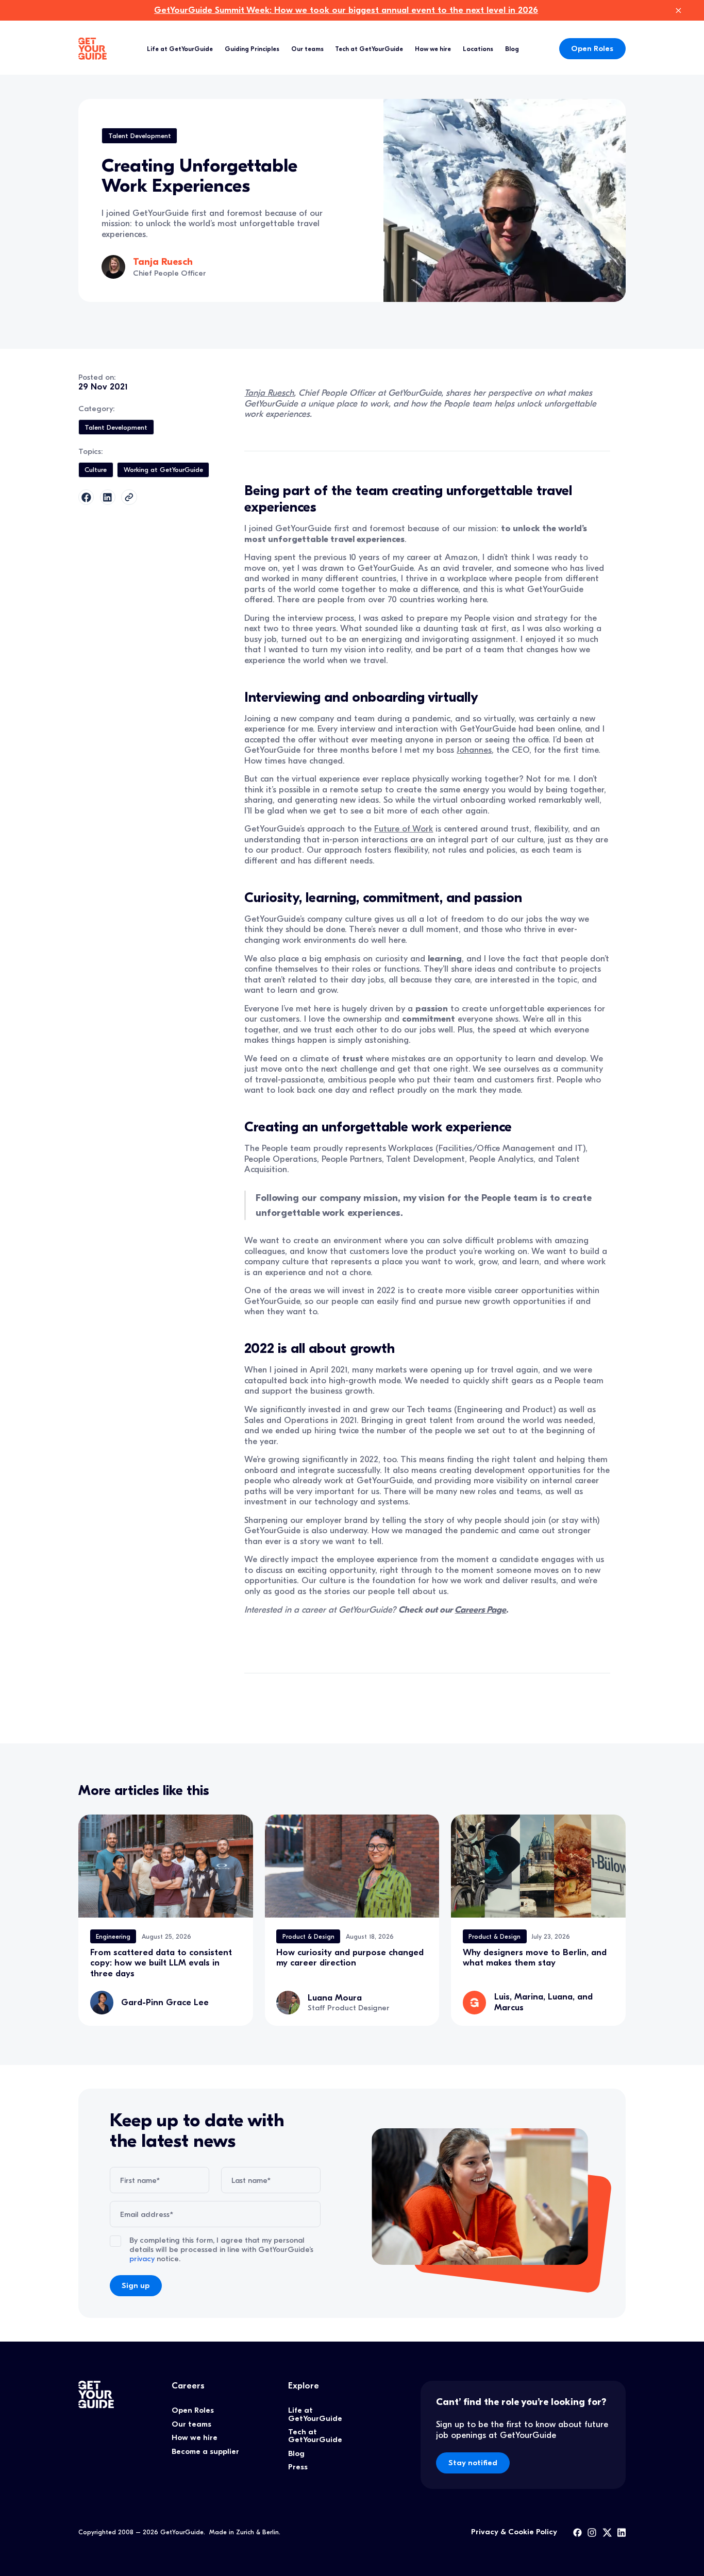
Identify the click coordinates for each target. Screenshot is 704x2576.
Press (298, 2467)
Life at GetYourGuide (180, 49)
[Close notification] (678, 11)
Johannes (474, 750)
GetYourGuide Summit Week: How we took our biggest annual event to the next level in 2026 (346, 10)
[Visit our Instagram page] (592, 2532)
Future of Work (404, 829)
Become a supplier (205, 2451)
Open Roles (592, 48)
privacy (142, 2259)
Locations (478, 49)
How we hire (433, 49)
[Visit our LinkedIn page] (622, 2532)
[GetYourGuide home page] (93, 49)
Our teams (307, 49)
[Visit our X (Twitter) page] (607, 2532)
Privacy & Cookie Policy (514, 2532)
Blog (512, 49)
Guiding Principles (252, 49)
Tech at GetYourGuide (369, 49)
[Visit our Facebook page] (577, 2532)
